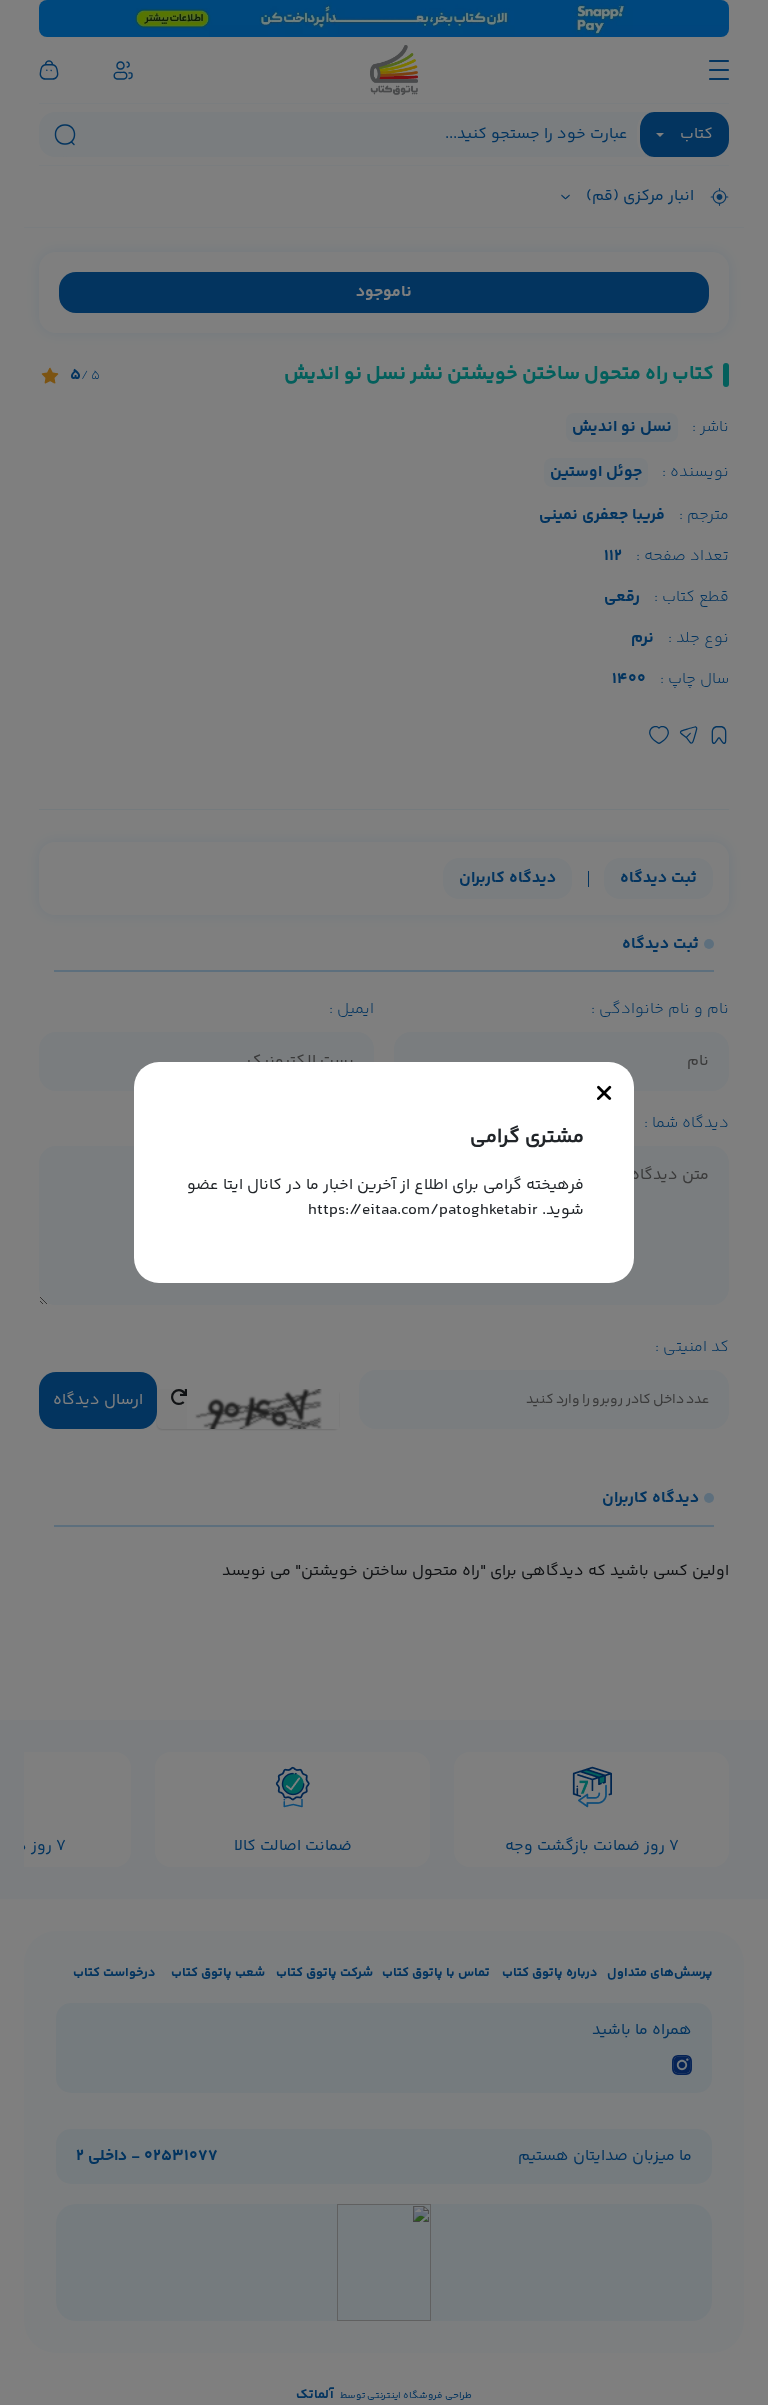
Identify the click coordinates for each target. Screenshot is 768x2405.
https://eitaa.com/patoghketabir (423, 1210)
